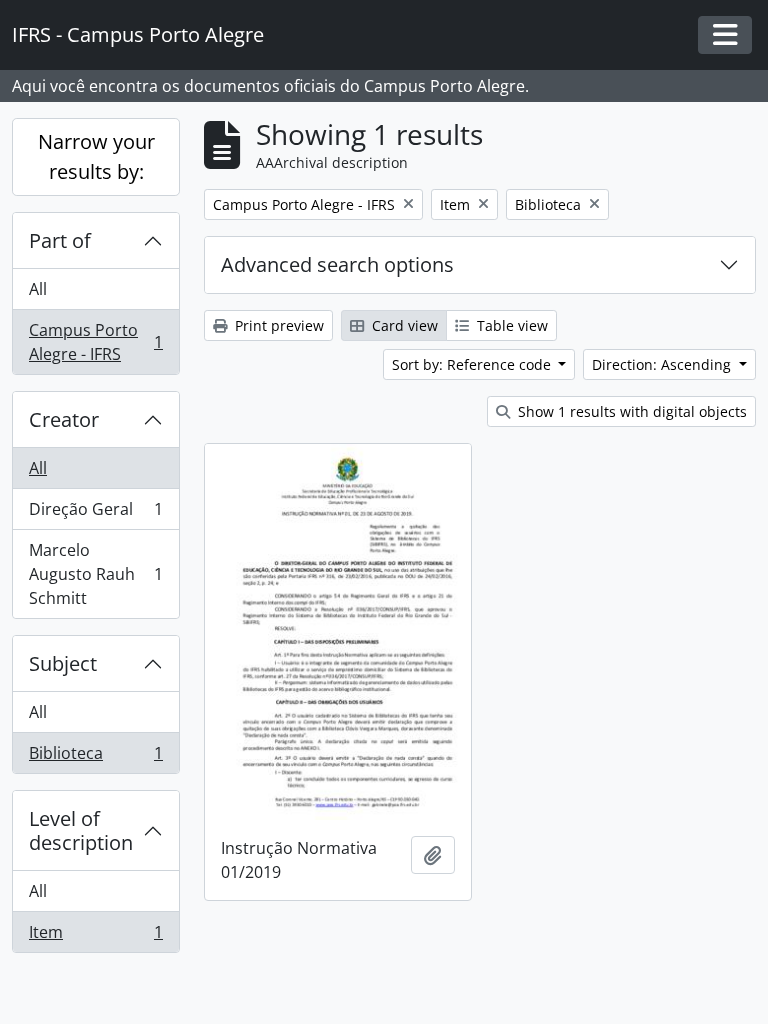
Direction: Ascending (663, 364)
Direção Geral (95, 514)
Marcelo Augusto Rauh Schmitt (95, 574)
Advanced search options (337, 264)
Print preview (277, 325)
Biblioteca (95, 757)
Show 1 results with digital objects (630, 411)
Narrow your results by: (96, 156)
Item (95, 936)
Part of (60, 240)
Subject (63, 663)
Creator (64, 419)
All (38, 289)
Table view (510, 325)
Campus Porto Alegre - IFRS (95, 342)
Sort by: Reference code (473, 364)
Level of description (81, 830)
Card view (403, 325)
